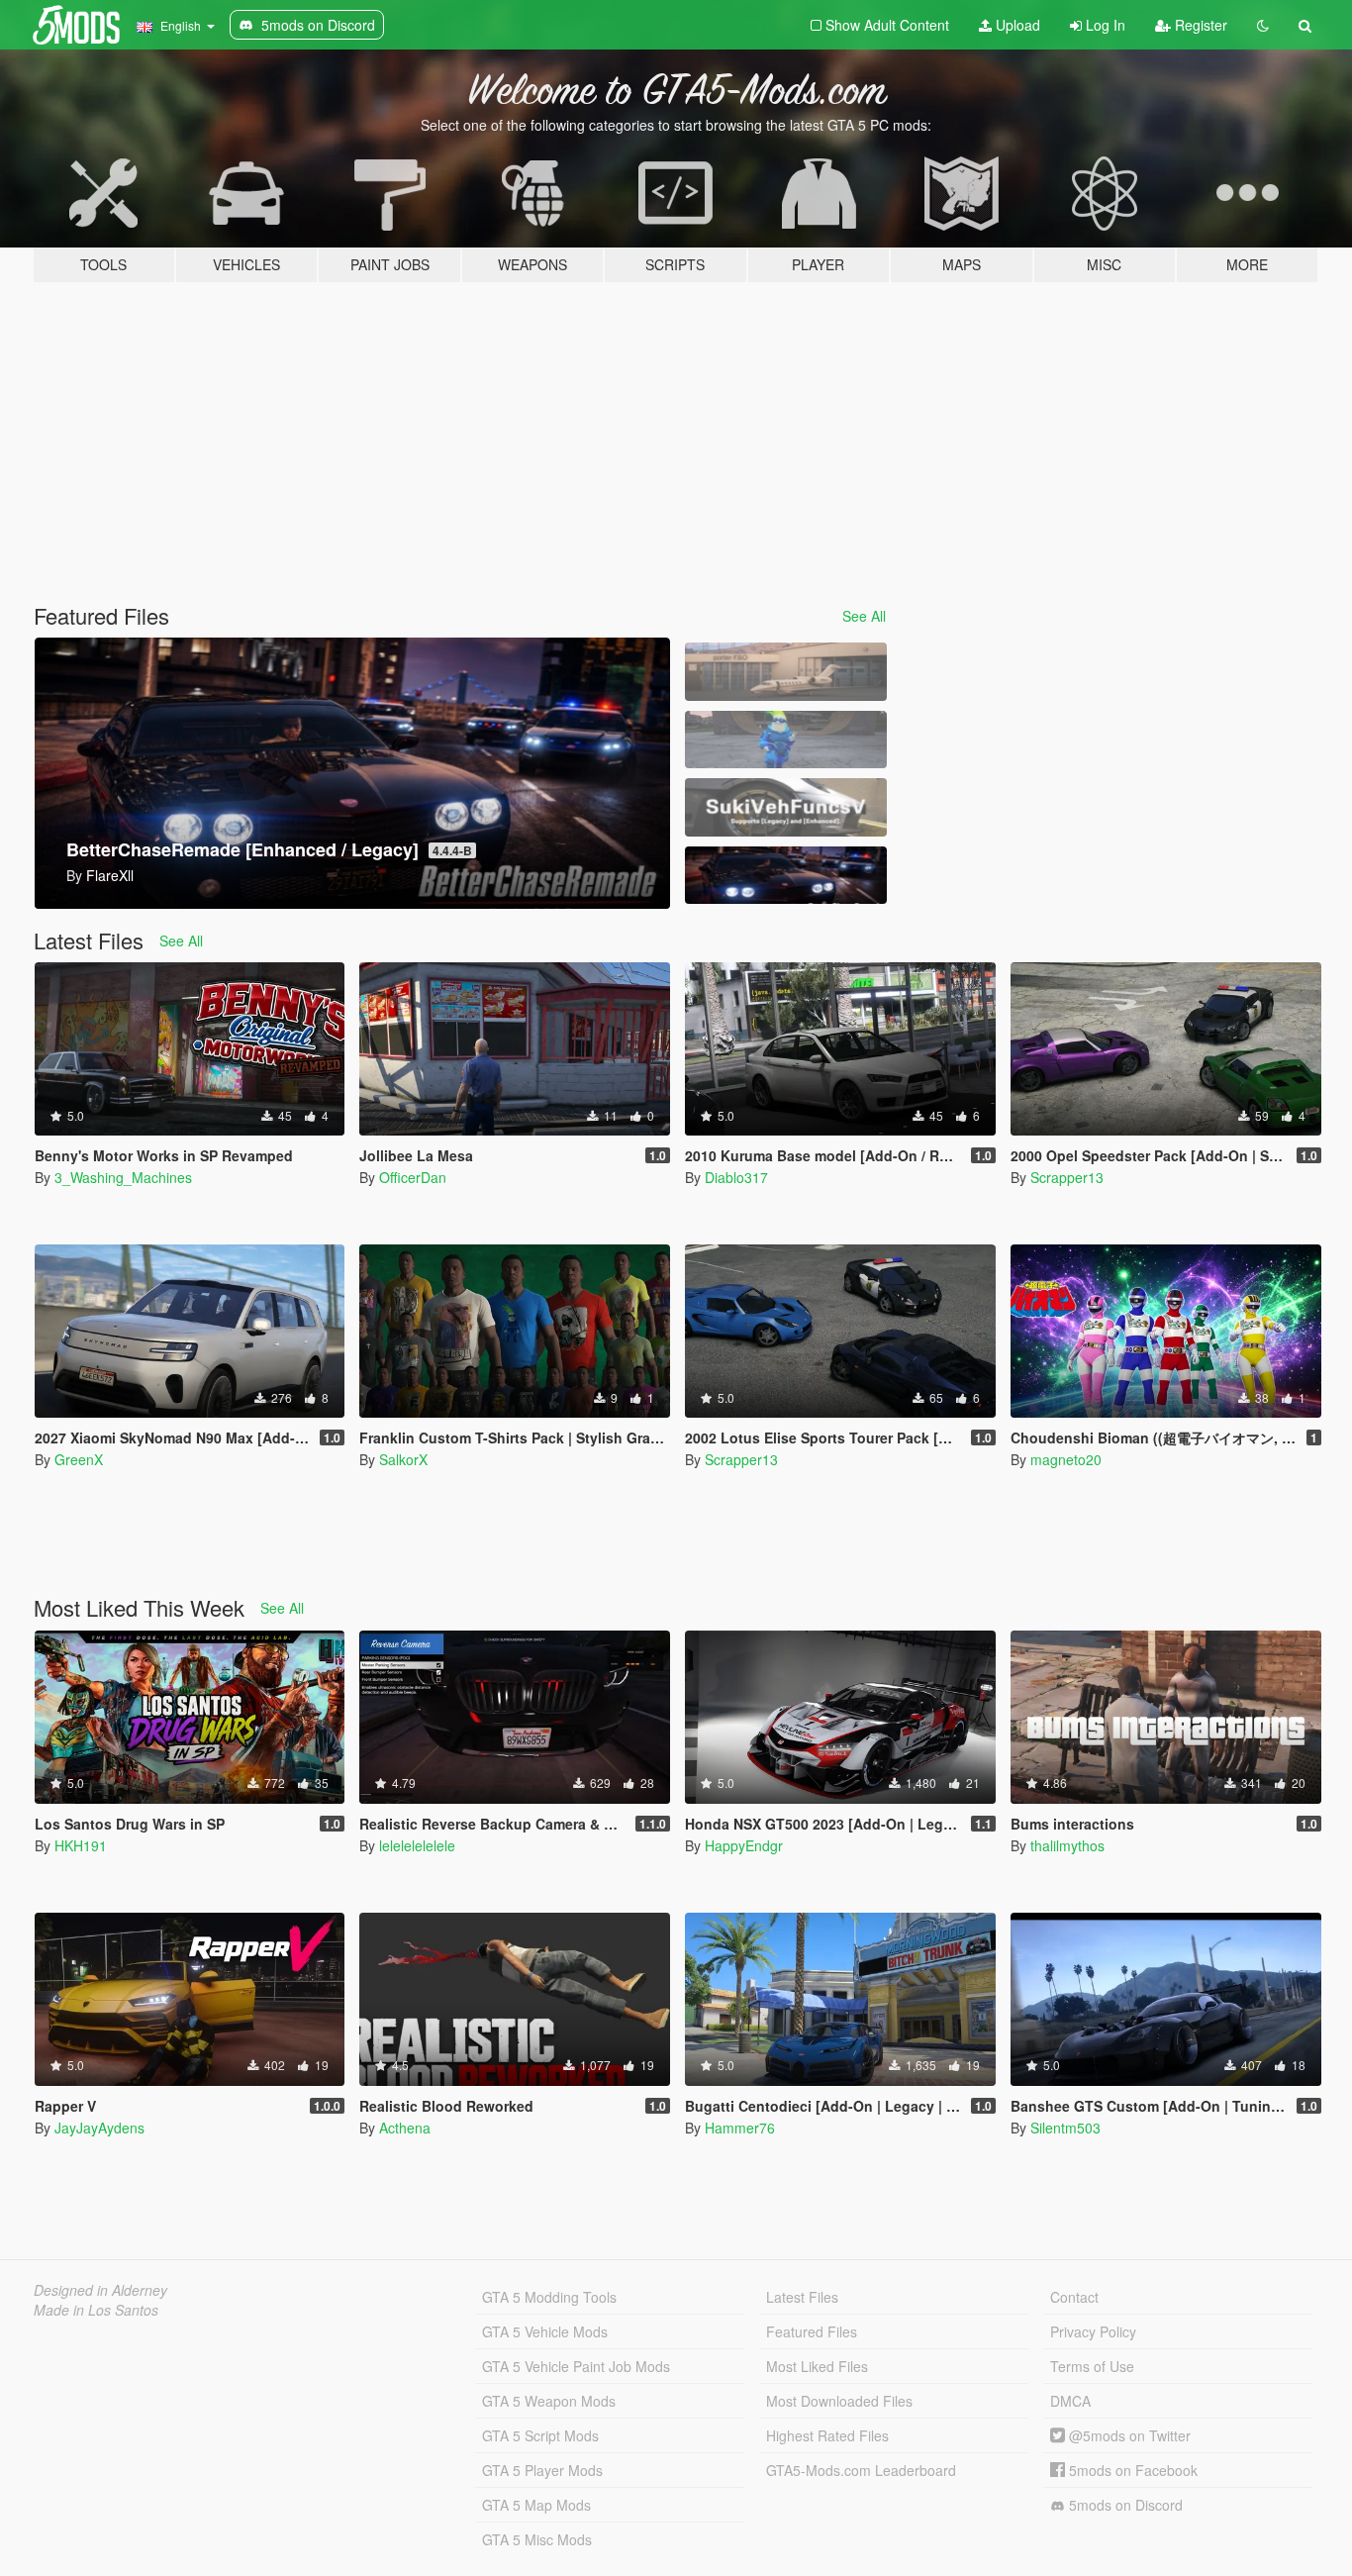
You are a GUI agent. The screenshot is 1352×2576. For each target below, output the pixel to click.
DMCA (1070, 2401)
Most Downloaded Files (839, 2401)
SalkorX (403, 1459)
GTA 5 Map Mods (536, 2505)
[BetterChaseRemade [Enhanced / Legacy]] (786, 876)
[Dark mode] (1263, 25)
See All (864, 616)
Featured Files (812, 2331)
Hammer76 (740, 2128)
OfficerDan (413, 1177)
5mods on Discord (1124, 2505)
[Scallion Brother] (786, 740)
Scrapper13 (1067, 1177)
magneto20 (1066, 1459)
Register (1199, 25)
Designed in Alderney (100, 2290)
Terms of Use (1092, 2366)
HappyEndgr (744, 1845)
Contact (1074, 2297)
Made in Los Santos (96, 2310)
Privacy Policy (1093, 2331)
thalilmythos (1067, 1845)
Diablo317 (736, 1177)
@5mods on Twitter (1128, 2435)
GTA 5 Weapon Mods (549, 2401)
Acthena (405, 2128)
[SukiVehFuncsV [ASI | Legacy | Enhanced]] (786, 807)
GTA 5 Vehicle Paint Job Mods (576, 2366)
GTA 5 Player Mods (542, 2470)
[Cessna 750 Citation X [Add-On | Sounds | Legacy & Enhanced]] (786, 672)
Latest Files (802, 2297)
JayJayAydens (99, 2128)
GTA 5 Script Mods (540, 2435)
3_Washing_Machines (123, 1177)
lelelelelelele (417, 1845)
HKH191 (81, 1845)
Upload (1016, 25)
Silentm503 (1065, 2128)
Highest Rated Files (827, 2435)
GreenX (79, 1459)
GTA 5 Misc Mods (537, 2539)
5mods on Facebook (1131, 2470)
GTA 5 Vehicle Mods (545, 2331)
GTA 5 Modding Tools (549, 2297)
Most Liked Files (817, 2366)
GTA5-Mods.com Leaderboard (861, 2470)
